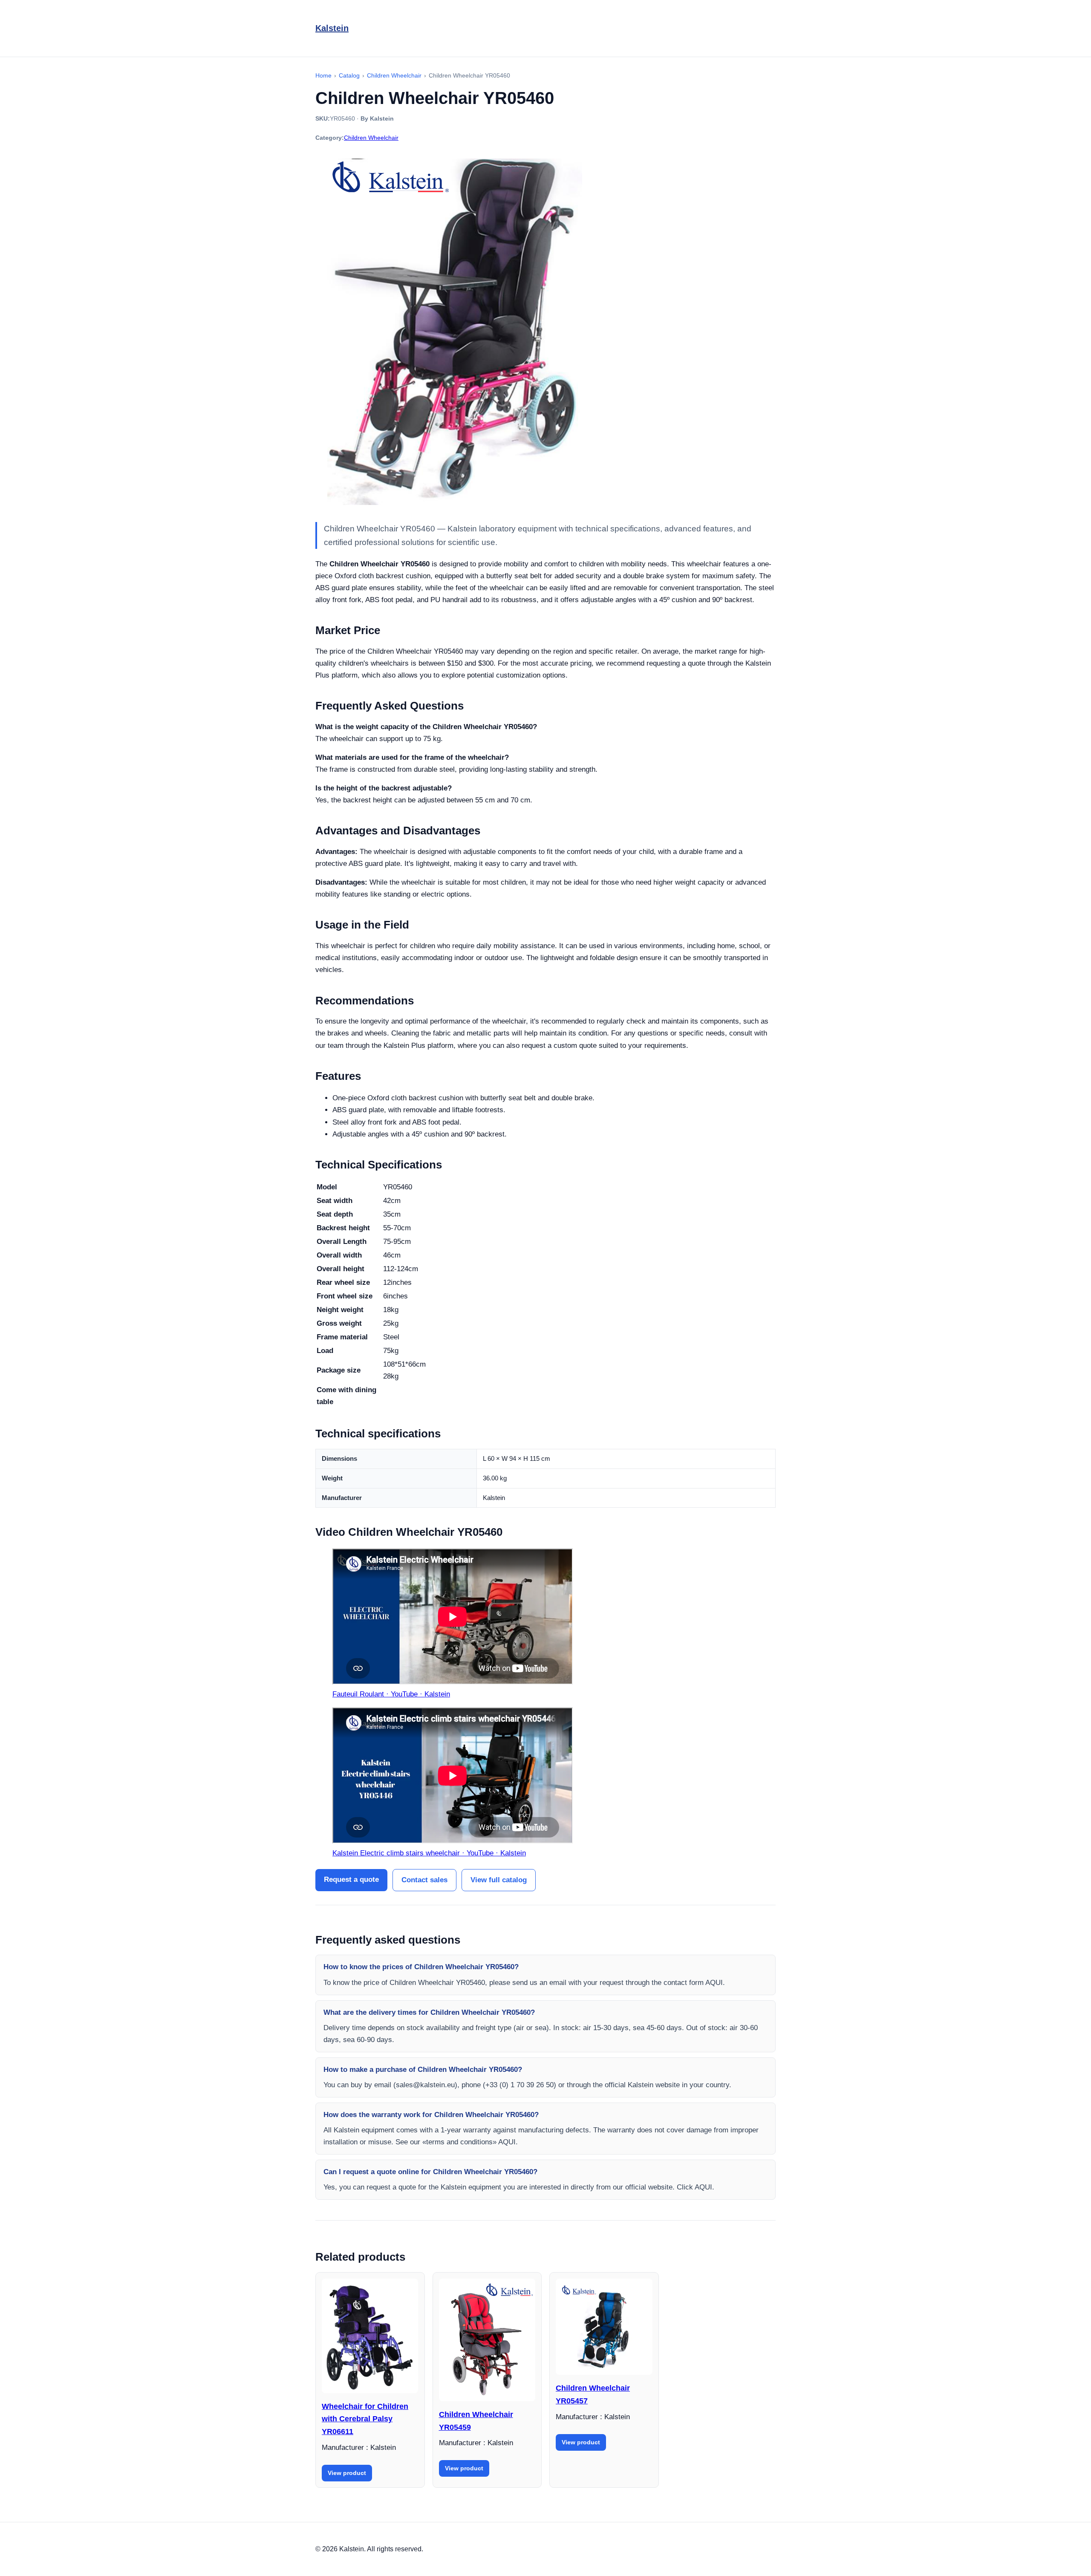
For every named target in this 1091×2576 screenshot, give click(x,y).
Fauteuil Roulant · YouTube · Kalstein (391, 1694)
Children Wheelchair (371, 138)
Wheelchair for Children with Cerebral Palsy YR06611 (365, 2419)
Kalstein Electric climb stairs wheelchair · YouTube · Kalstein (429, 1853)
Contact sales (424, 1880)
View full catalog (499, 1880)
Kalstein (332, 28)
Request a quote (351, 1879)
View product (347, 2473)
